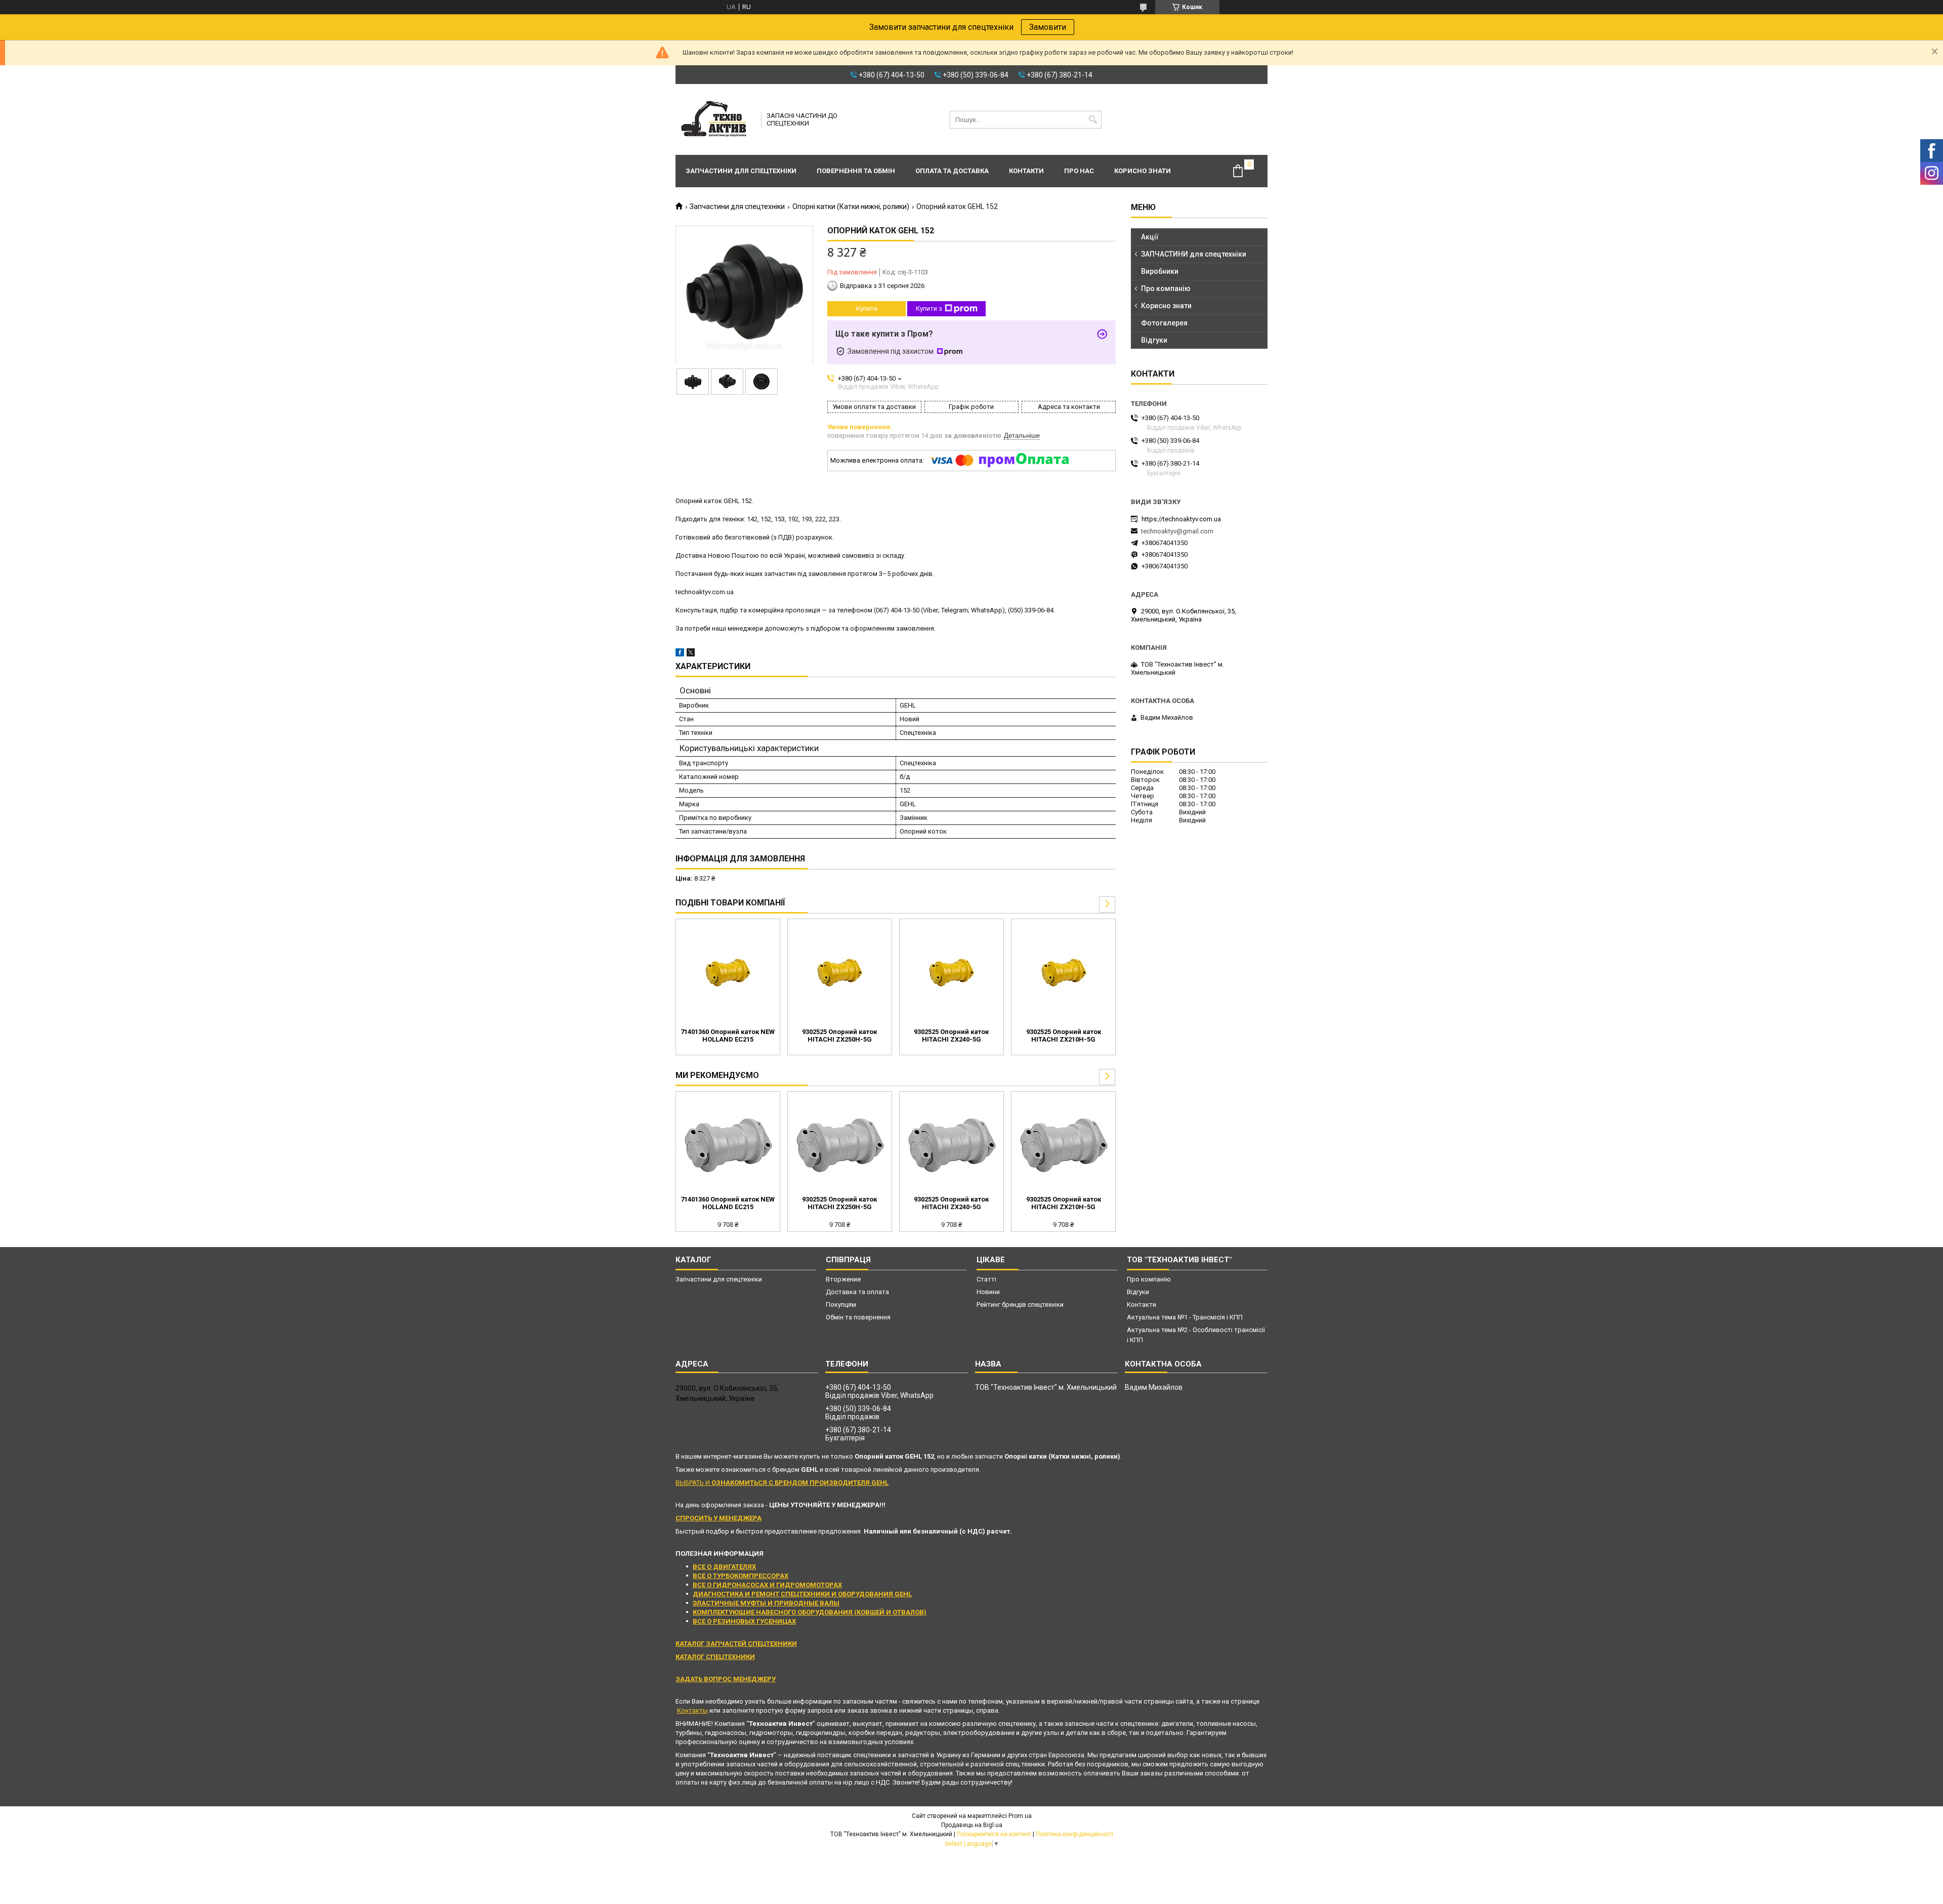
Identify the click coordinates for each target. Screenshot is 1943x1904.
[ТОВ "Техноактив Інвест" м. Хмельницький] (715, 119)
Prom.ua (1020, 1816)
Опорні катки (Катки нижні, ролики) (851, 206)
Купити (867, 308)
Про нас (1079, 171)
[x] (691, 654)
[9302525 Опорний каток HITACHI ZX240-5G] (952, 972)
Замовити (1048, 27)
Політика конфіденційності (1074, 1834)
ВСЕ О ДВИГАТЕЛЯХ (724, 1567)
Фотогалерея (1164, 323)
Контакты (692, 1710)
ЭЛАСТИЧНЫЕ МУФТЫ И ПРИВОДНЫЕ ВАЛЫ (766, 1603)
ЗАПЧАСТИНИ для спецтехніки (1194, 254)
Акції (1150, 237)
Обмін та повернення (858, 1317)
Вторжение (843, 1279)
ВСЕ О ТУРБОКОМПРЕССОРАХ (741, 1576)
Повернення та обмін (856, 171)
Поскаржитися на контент (994, 1834)
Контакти (1026, 171)
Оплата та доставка (952, 171)
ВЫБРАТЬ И (782, 1483)
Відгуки (1154, 340)
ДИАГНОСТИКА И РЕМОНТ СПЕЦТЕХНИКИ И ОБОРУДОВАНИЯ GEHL (802, 1594)
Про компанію (1166, 288)
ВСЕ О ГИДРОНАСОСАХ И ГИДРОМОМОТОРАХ (767, 1585)
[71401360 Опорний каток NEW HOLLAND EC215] (728, 972)
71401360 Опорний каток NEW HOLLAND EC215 (728, 1036)
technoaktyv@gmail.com (1177, 531)
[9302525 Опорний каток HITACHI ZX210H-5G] (1063, 972)
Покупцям (841, 1305)
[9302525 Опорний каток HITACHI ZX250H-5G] (840, 972)
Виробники (1160, 271)
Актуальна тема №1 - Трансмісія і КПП (1185, 1317)
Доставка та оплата (857, 1292)
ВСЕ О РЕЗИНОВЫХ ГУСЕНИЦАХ (744, 1621)
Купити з (929, 308)
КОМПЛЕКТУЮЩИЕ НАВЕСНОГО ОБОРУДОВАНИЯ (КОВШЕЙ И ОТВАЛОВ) (810, 1612)
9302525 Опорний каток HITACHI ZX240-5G (951, 1036)
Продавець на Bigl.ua (972, 1825)
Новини (988, 1292)
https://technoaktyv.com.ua (1181, 519)
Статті (986, 1279)
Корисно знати (1143, 171)
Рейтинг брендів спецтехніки (1020, 1305)
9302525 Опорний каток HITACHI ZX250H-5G (839, 1036)
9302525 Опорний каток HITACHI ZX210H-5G (1064, 1036)
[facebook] (680, 654)
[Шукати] (1093, 120)
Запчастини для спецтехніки (741, 171)
